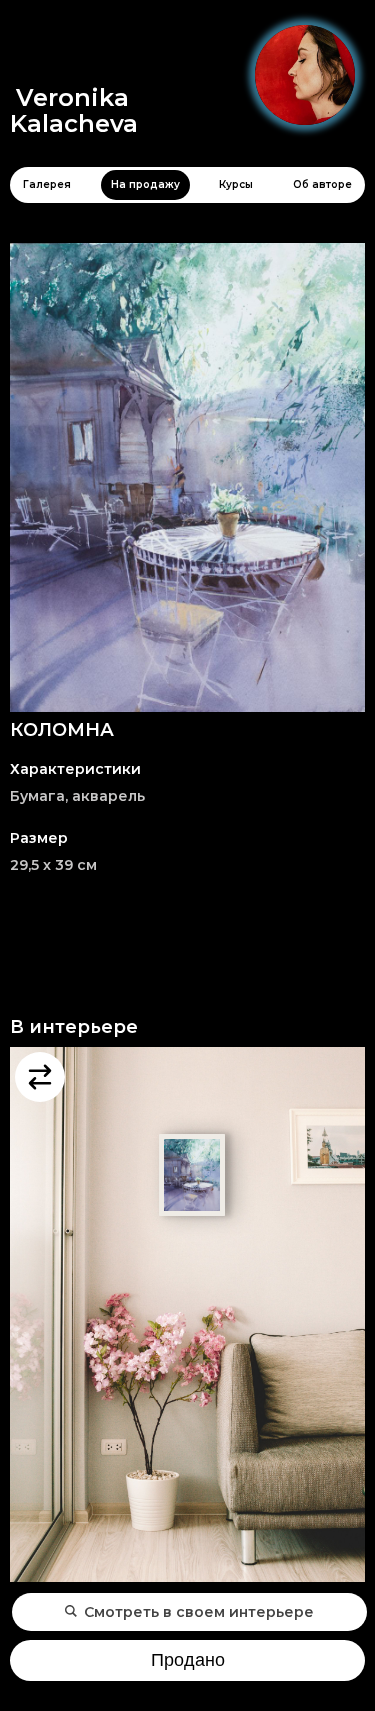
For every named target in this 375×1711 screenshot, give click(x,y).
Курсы (236, 184)
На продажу (145, 184)
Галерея (47, 184)
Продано (188, 1660)
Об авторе (322, 184)
